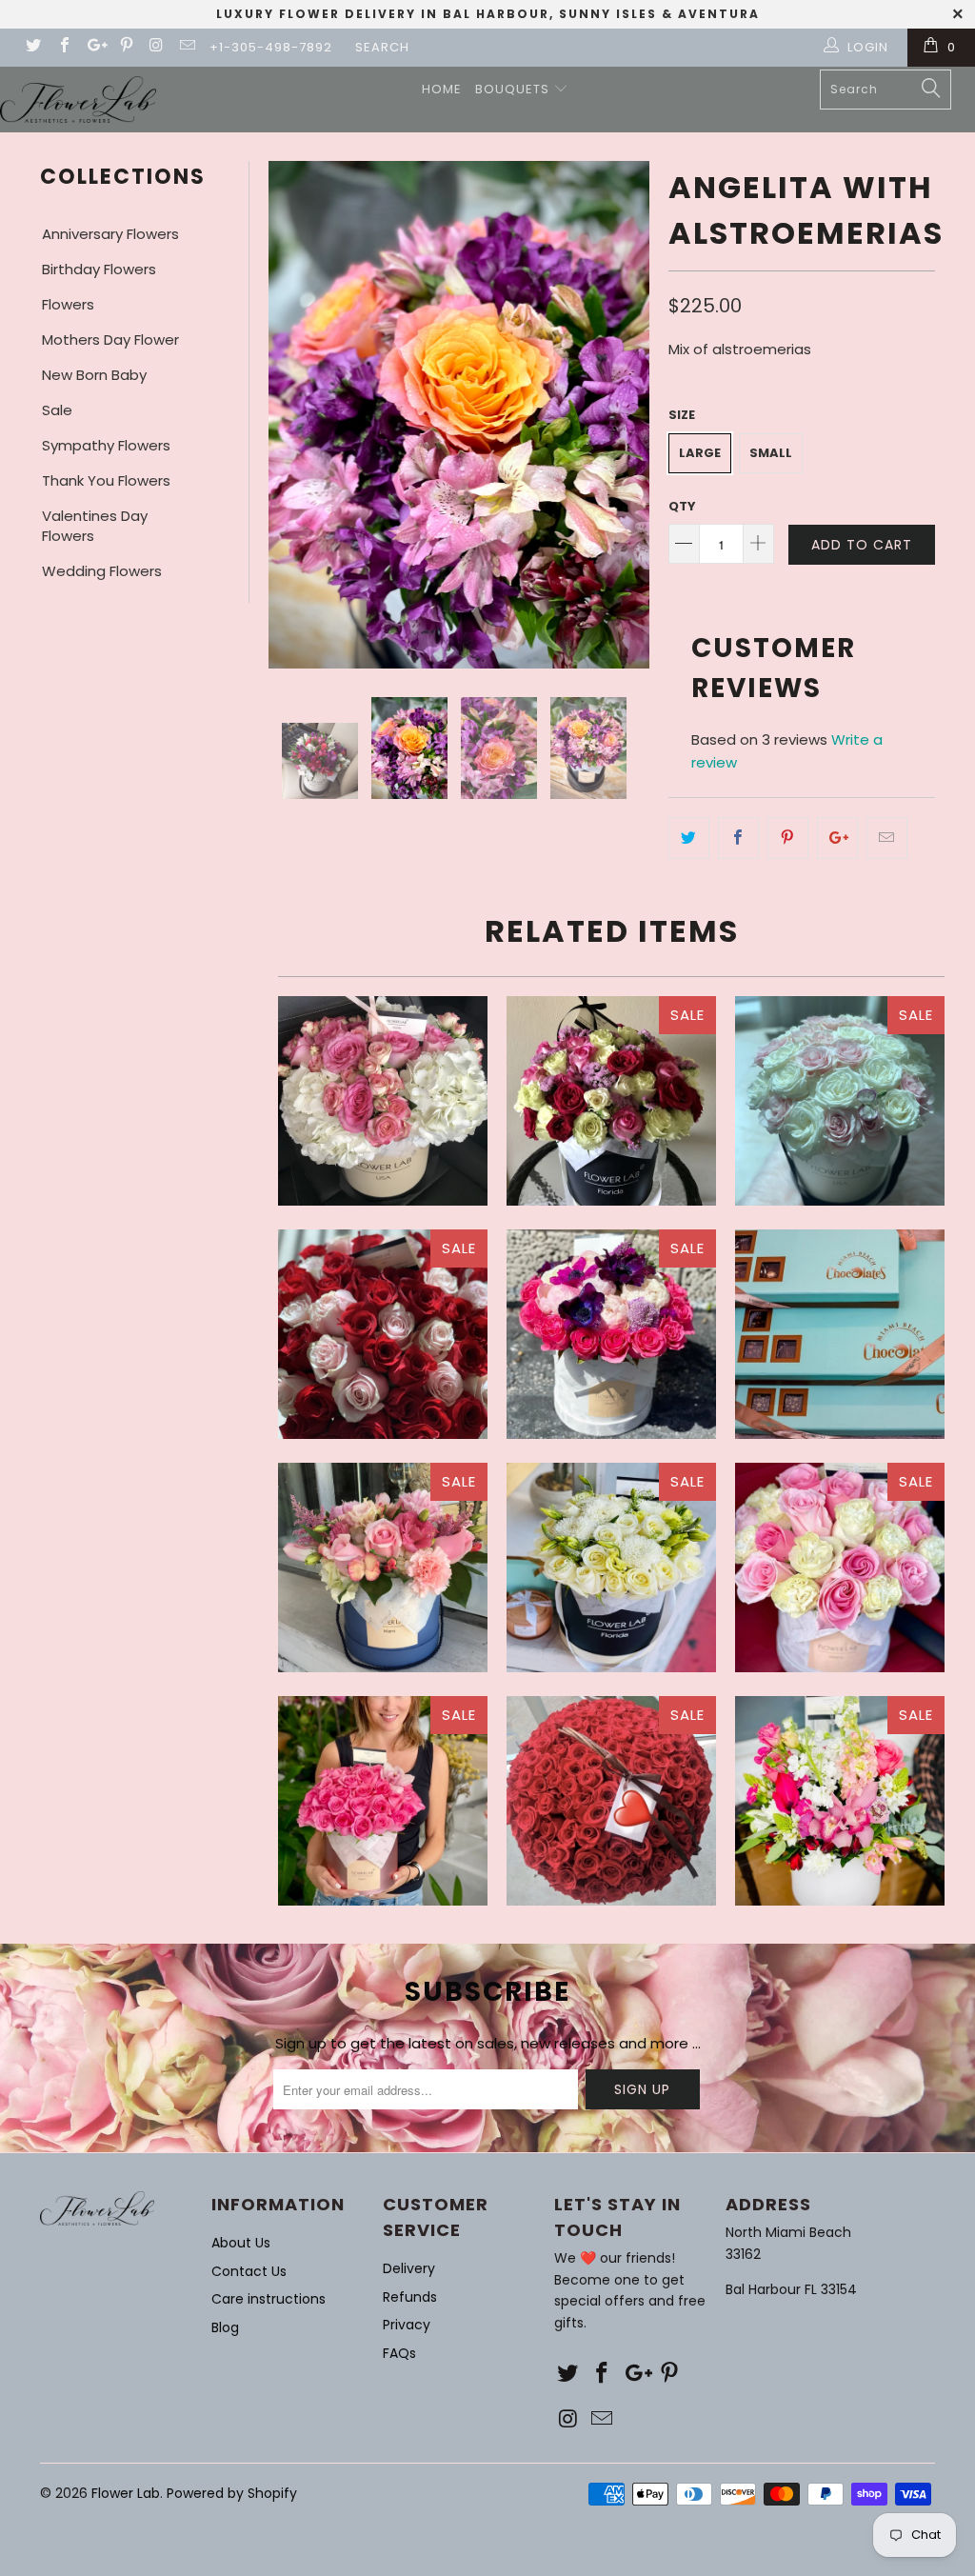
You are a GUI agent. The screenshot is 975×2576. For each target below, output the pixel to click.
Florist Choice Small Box (611, 1334)
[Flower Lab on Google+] (94, 47)
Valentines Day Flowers (95, 526)
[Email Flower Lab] (187, 47)
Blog (225, 2327)
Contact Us (249, 2271)
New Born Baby (94, 375)
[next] (629, 415)
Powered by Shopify (232, 2493)
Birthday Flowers (99, 269)
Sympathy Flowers (106, 445)
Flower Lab (126, 2493)
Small (771, 453)
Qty (682, 506)
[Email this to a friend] (887, 838)
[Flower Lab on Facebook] (63, 47)
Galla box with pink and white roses (840, 1568)
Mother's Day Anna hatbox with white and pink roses (840, 1101)
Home (442, 89)
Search (382, 47)
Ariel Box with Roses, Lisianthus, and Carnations (383, 1568)
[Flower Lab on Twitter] (32, 47)
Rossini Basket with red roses (611, 1801)
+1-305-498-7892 (271, 47)
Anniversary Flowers (110, 234)
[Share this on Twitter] (689, 838)
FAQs (399, 2353)
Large (700, 453)
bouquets (514, 89)
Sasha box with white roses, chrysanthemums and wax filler (611, 1568)
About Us (241, 2243)
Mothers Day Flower (110, 339)
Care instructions (269, 2299)
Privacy (407, 2325)
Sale (57, 410)
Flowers (68, 304)
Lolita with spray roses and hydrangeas (383, 1101)
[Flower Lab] (78, 100)
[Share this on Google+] (837, 838)
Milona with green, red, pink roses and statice (611, 1101)
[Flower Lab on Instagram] (156, 47)
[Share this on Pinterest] (788, 838)
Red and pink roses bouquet (383, 1334)
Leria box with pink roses (383, 1801)
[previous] (289, 415)
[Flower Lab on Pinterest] (125, 47)
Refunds (410, 2297)
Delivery (409, 2268)
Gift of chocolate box (840, 1334)
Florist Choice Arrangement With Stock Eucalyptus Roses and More (840, 1801)
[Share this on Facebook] (738, 838)
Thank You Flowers (106, 480)
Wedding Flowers (102, 571)
